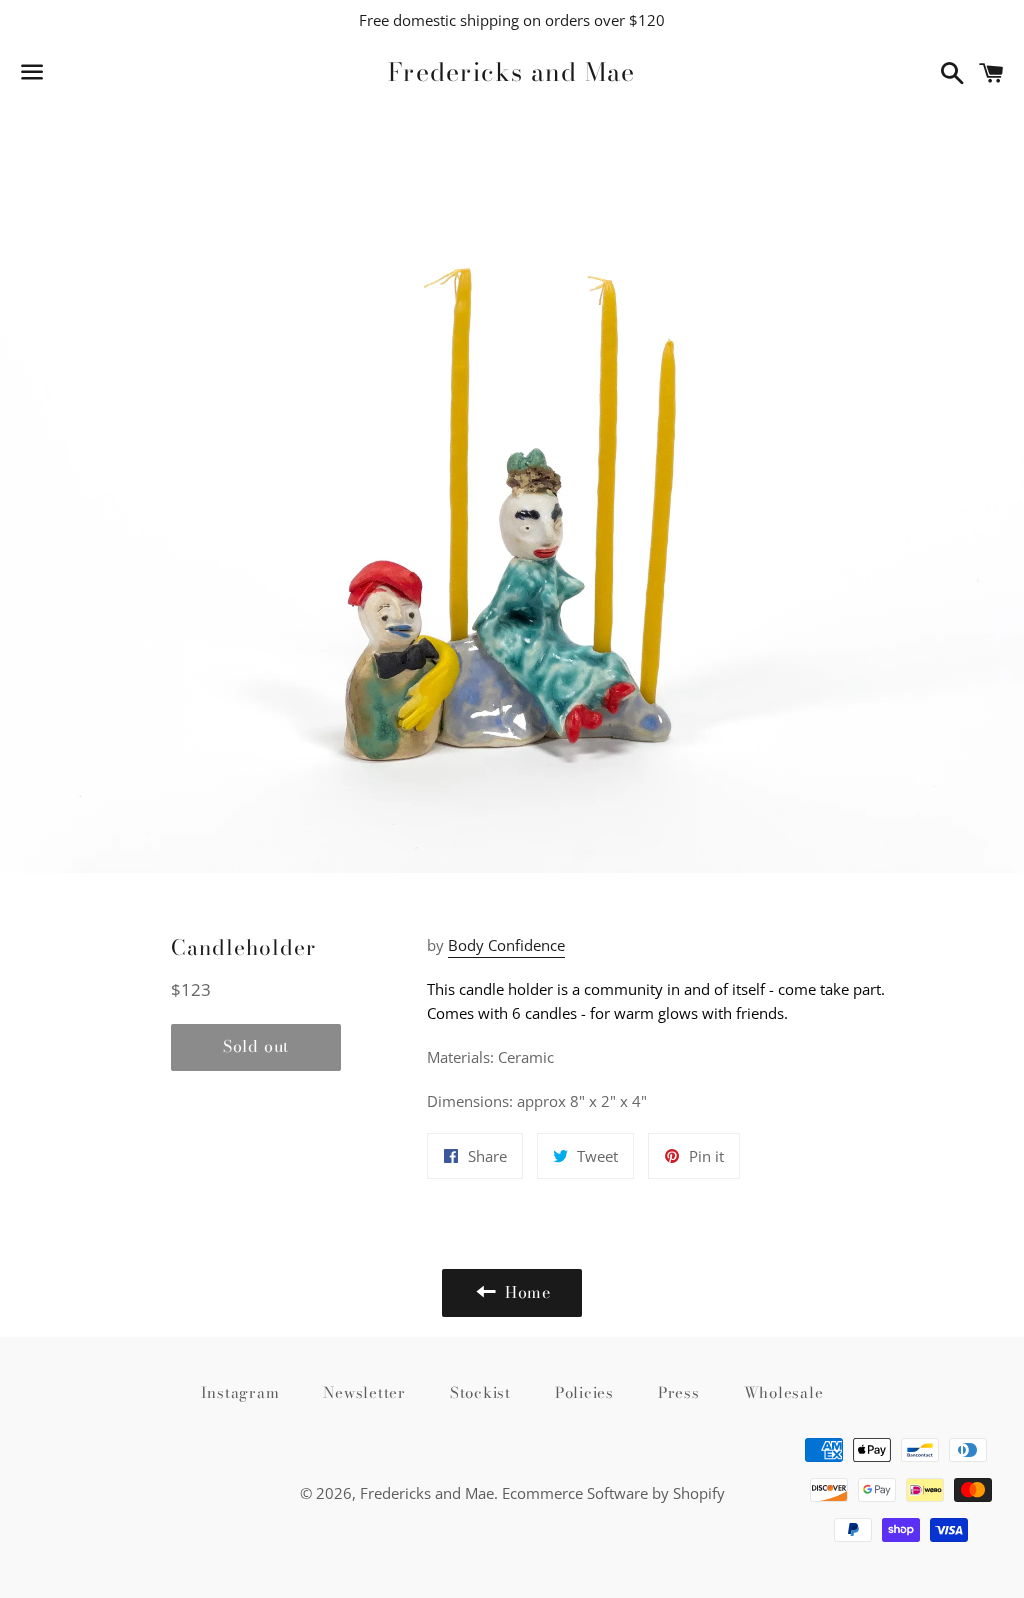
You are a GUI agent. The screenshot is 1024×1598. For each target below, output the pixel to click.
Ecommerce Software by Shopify (613, 1493)
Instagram (240, 1392)
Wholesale (784, 1392)
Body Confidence (506, 945)
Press (679, 1392)
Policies (584, 1392)
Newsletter (364, 1392)
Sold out (256, 1046)
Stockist (480, 1392)
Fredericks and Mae (512, 72)
